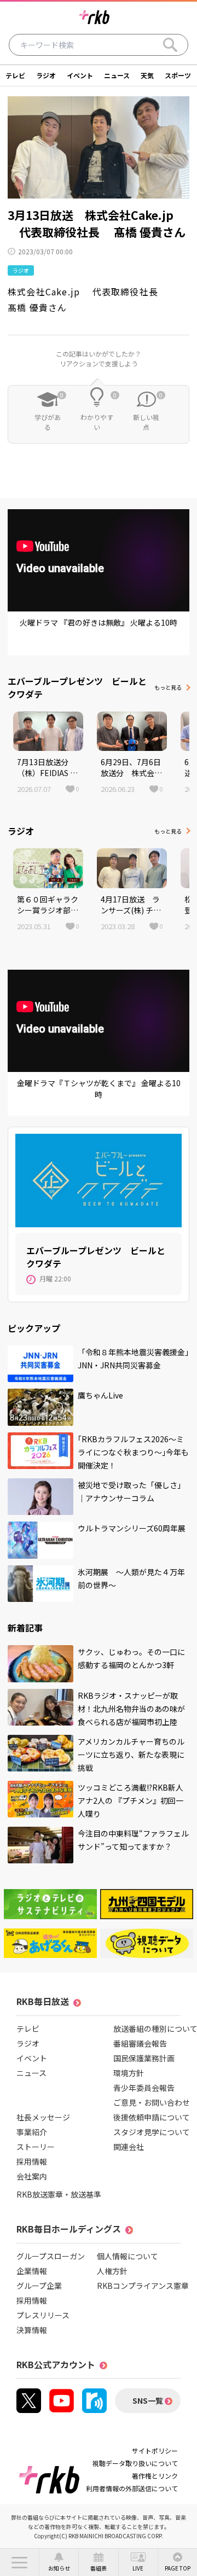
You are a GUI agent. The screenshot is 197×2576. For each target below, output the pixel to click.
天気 (147, 75)
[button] (19, 2562)
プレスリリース (43, 2315)
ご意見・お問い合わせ (152, 2102)
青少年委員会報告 (144, 2088)
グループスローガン (51, 2256)
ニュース (117, 75)
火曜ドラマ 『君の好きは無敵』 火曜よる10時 (99, 622)
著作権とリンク (155, 2476)
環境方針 (129, 2073)
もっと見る (168, 687)
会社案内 (32, 2176)
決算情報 (32, 2330)
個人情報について (128, 2256)
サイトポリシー (155, 2450)
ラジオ (46, 75)
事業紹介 (32, 2132)
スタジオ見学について (152, 2132)
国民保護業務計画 (144, 2058)
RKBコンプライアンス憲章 (143, 2286)
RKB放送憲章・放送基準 (59, 2194)
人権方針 (112, 2271)
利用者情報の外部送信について (132, 2488)
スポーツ (178, 75)
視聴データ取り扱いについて (135, 2463)
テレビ (15, 75)
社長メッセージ (43, 2117)
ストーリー (36, 2147)
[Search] (170, 45)
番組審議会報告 (140, 2043)
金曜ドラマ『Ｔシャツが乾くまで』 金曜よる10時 (99, 1089)
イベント (80, 75)
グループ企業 (39, 2286)
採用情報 (32, 2161)
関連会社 (129, 2147)
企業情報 (32, 2271)
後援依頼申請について (152, 2117)
